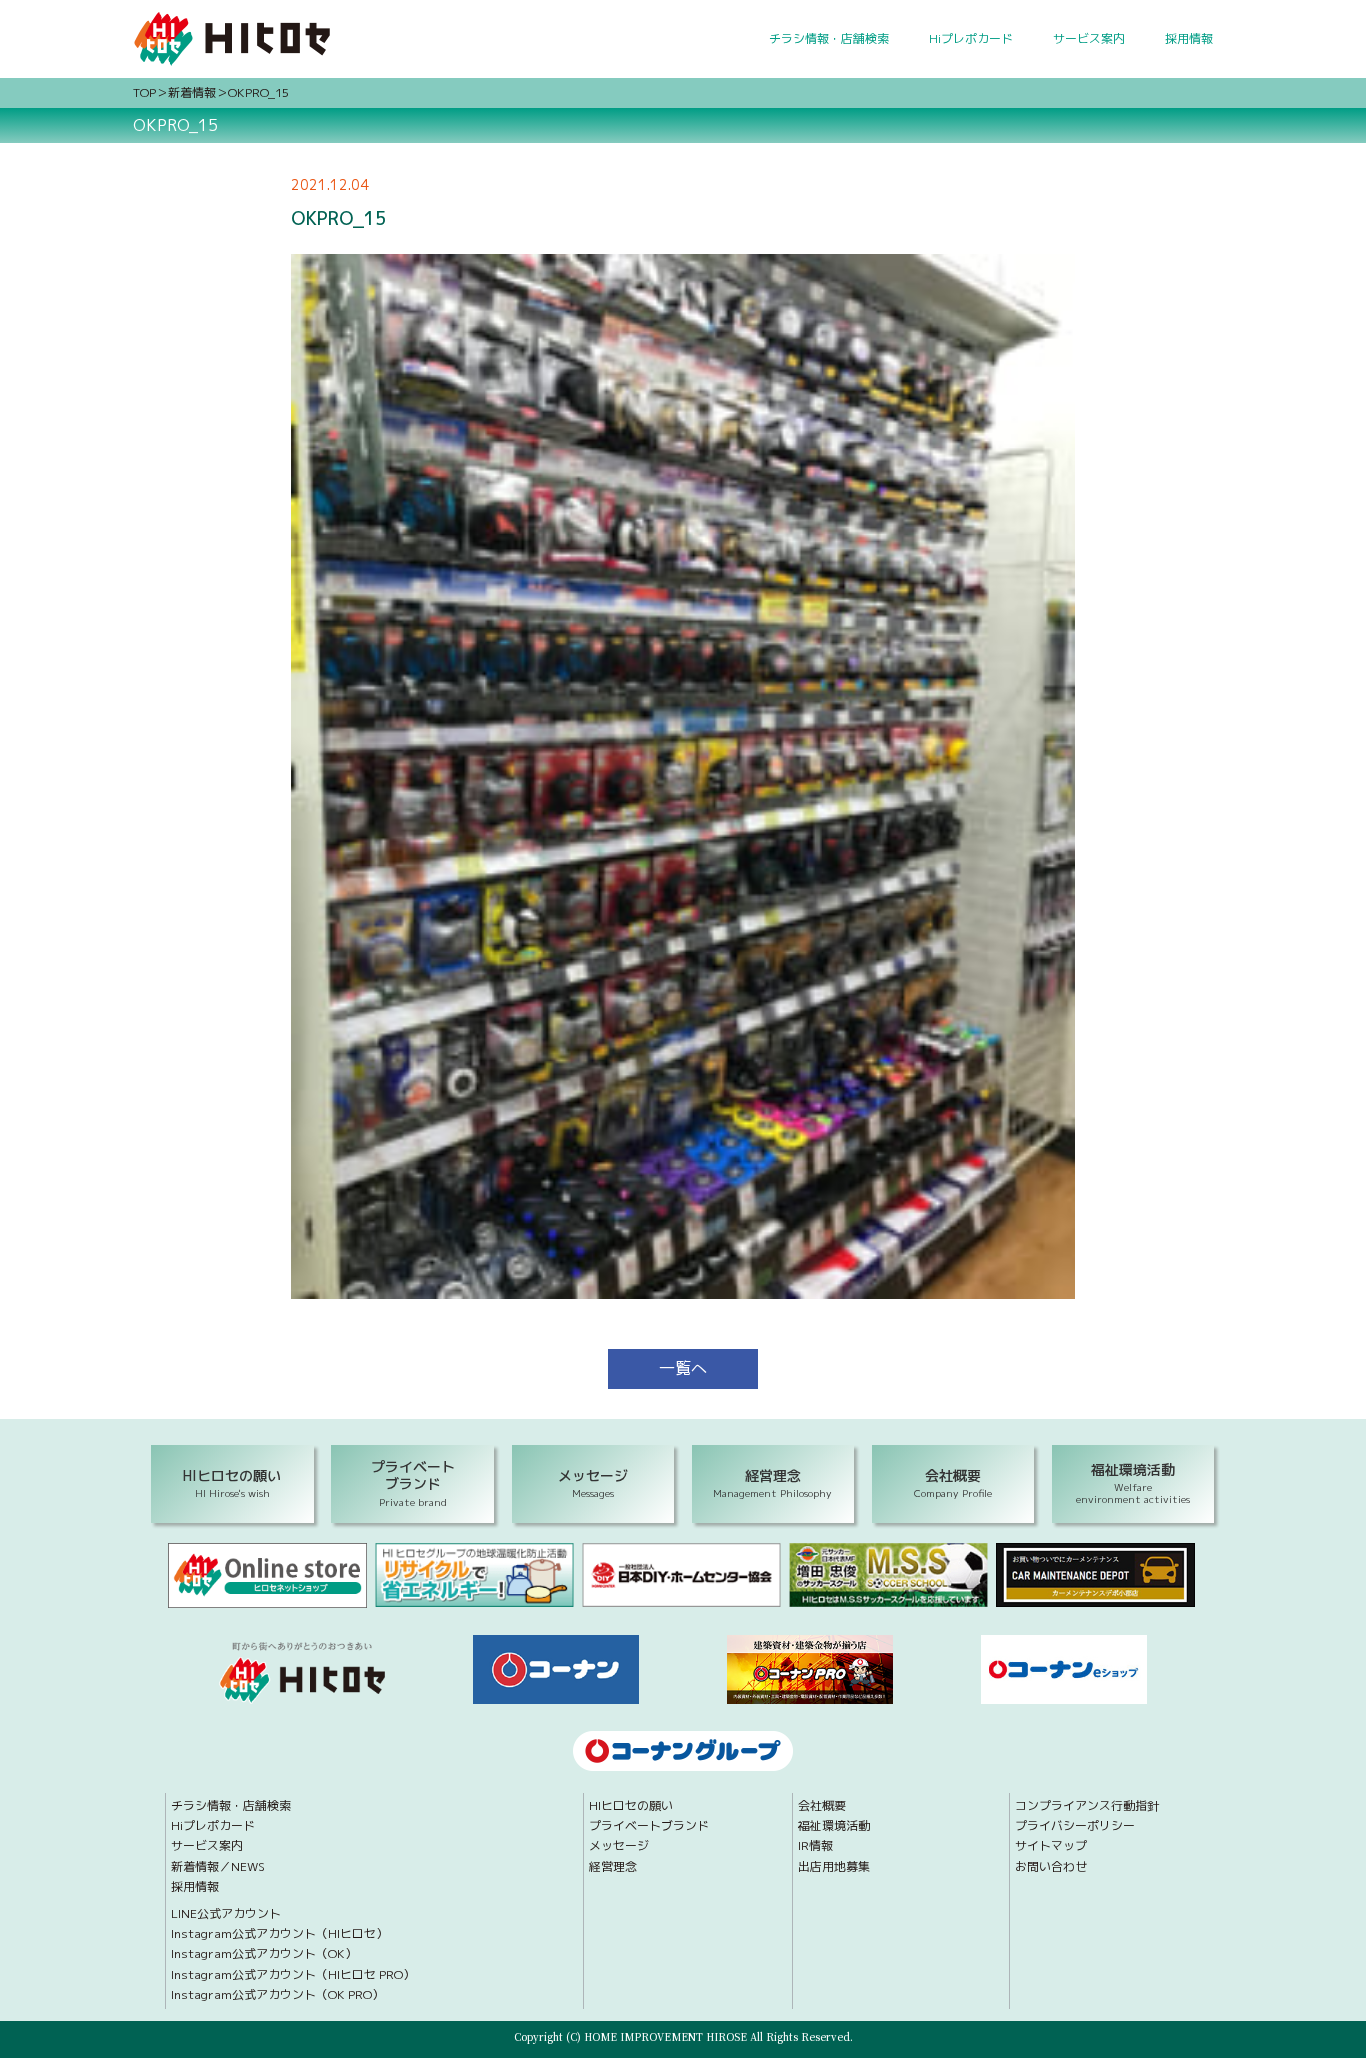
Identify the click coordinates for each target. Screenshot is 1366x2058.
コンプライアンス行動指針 (1087, 1806)
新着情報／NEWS (218, 1867)
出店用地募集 (834, 1867)
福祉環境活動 (834, 1826)
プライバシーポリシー (1075, 1826)
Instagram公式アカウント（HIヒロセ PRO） (293, 1975)
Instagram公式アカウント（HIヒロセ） (279, 1934)
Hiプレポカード (971, 38)
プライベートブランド (649, 1826)
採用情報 (1189, 38)
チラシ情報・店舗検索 (829, 38)
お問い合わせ (1051, 1867)
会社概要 (822, 1806)
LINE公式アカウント (226, 1914)
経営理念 (613, 1867)
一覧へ (683, 1368)
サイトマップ (1051, 1846)
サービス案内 (1089, 38)
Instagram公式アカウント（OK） (264, 1954)
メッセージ (619, 1846)
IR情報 (815, 1846)
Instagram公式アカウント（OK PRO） (277, 1995)
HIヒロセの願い (631, 1806)
